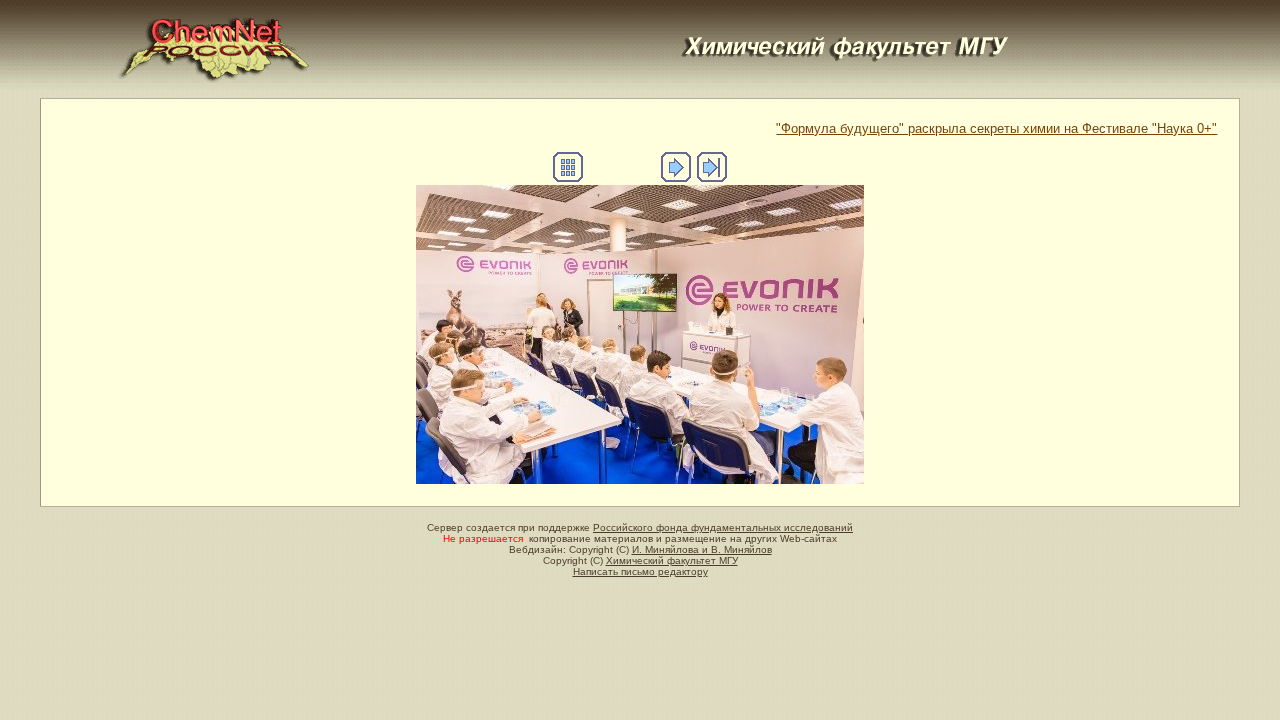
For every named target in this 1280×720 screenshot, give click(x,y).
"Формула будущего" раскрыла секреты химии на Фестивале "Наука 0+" (996, 128)
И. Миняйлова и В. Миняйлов (702, 549)
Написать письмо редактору (640, 571)
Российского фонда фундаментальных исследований (723, 527)
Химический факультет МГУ (672, 560)
